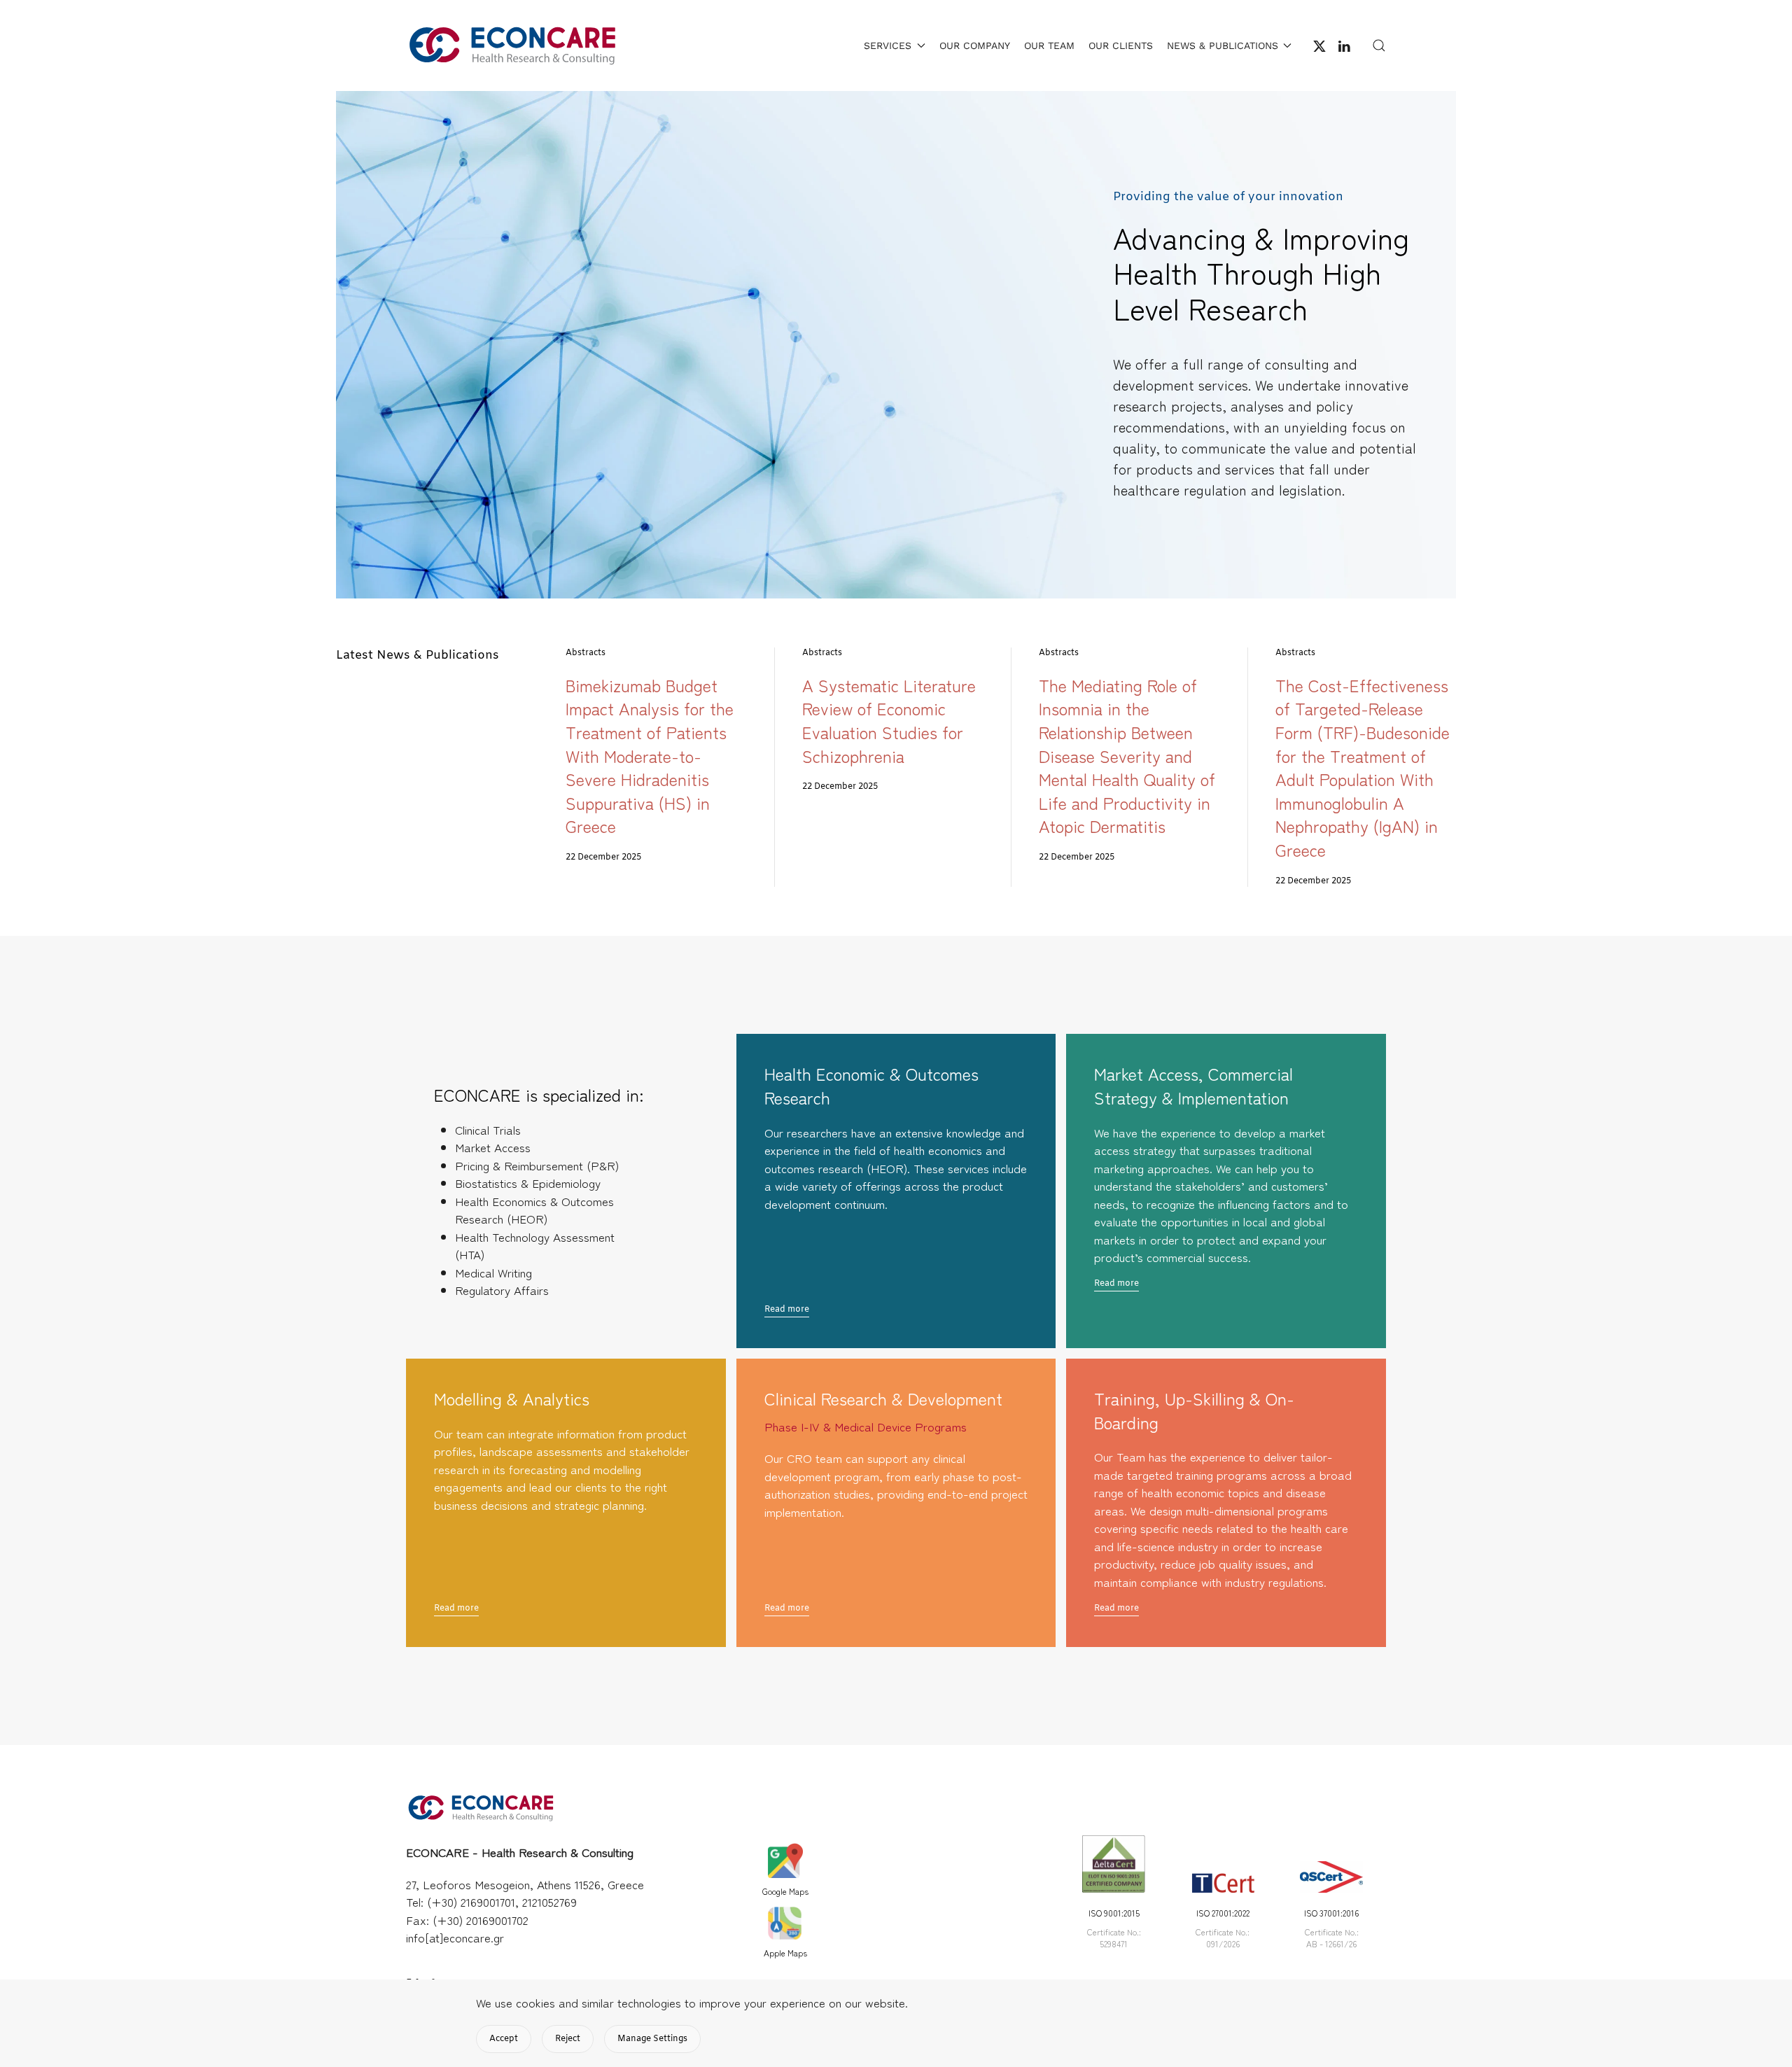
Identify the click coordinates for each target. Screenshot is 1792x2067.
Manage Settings (652, 2039)
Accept (504, 2039)
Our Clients (1121, 45)
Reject (568, 2039)
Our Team (1049, 45)
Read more (787, 1310)
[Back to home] (511, 45)
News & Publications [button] (1223, 45)
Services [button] (888, 45)
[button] (1379, 45)
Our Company (975, 45)
